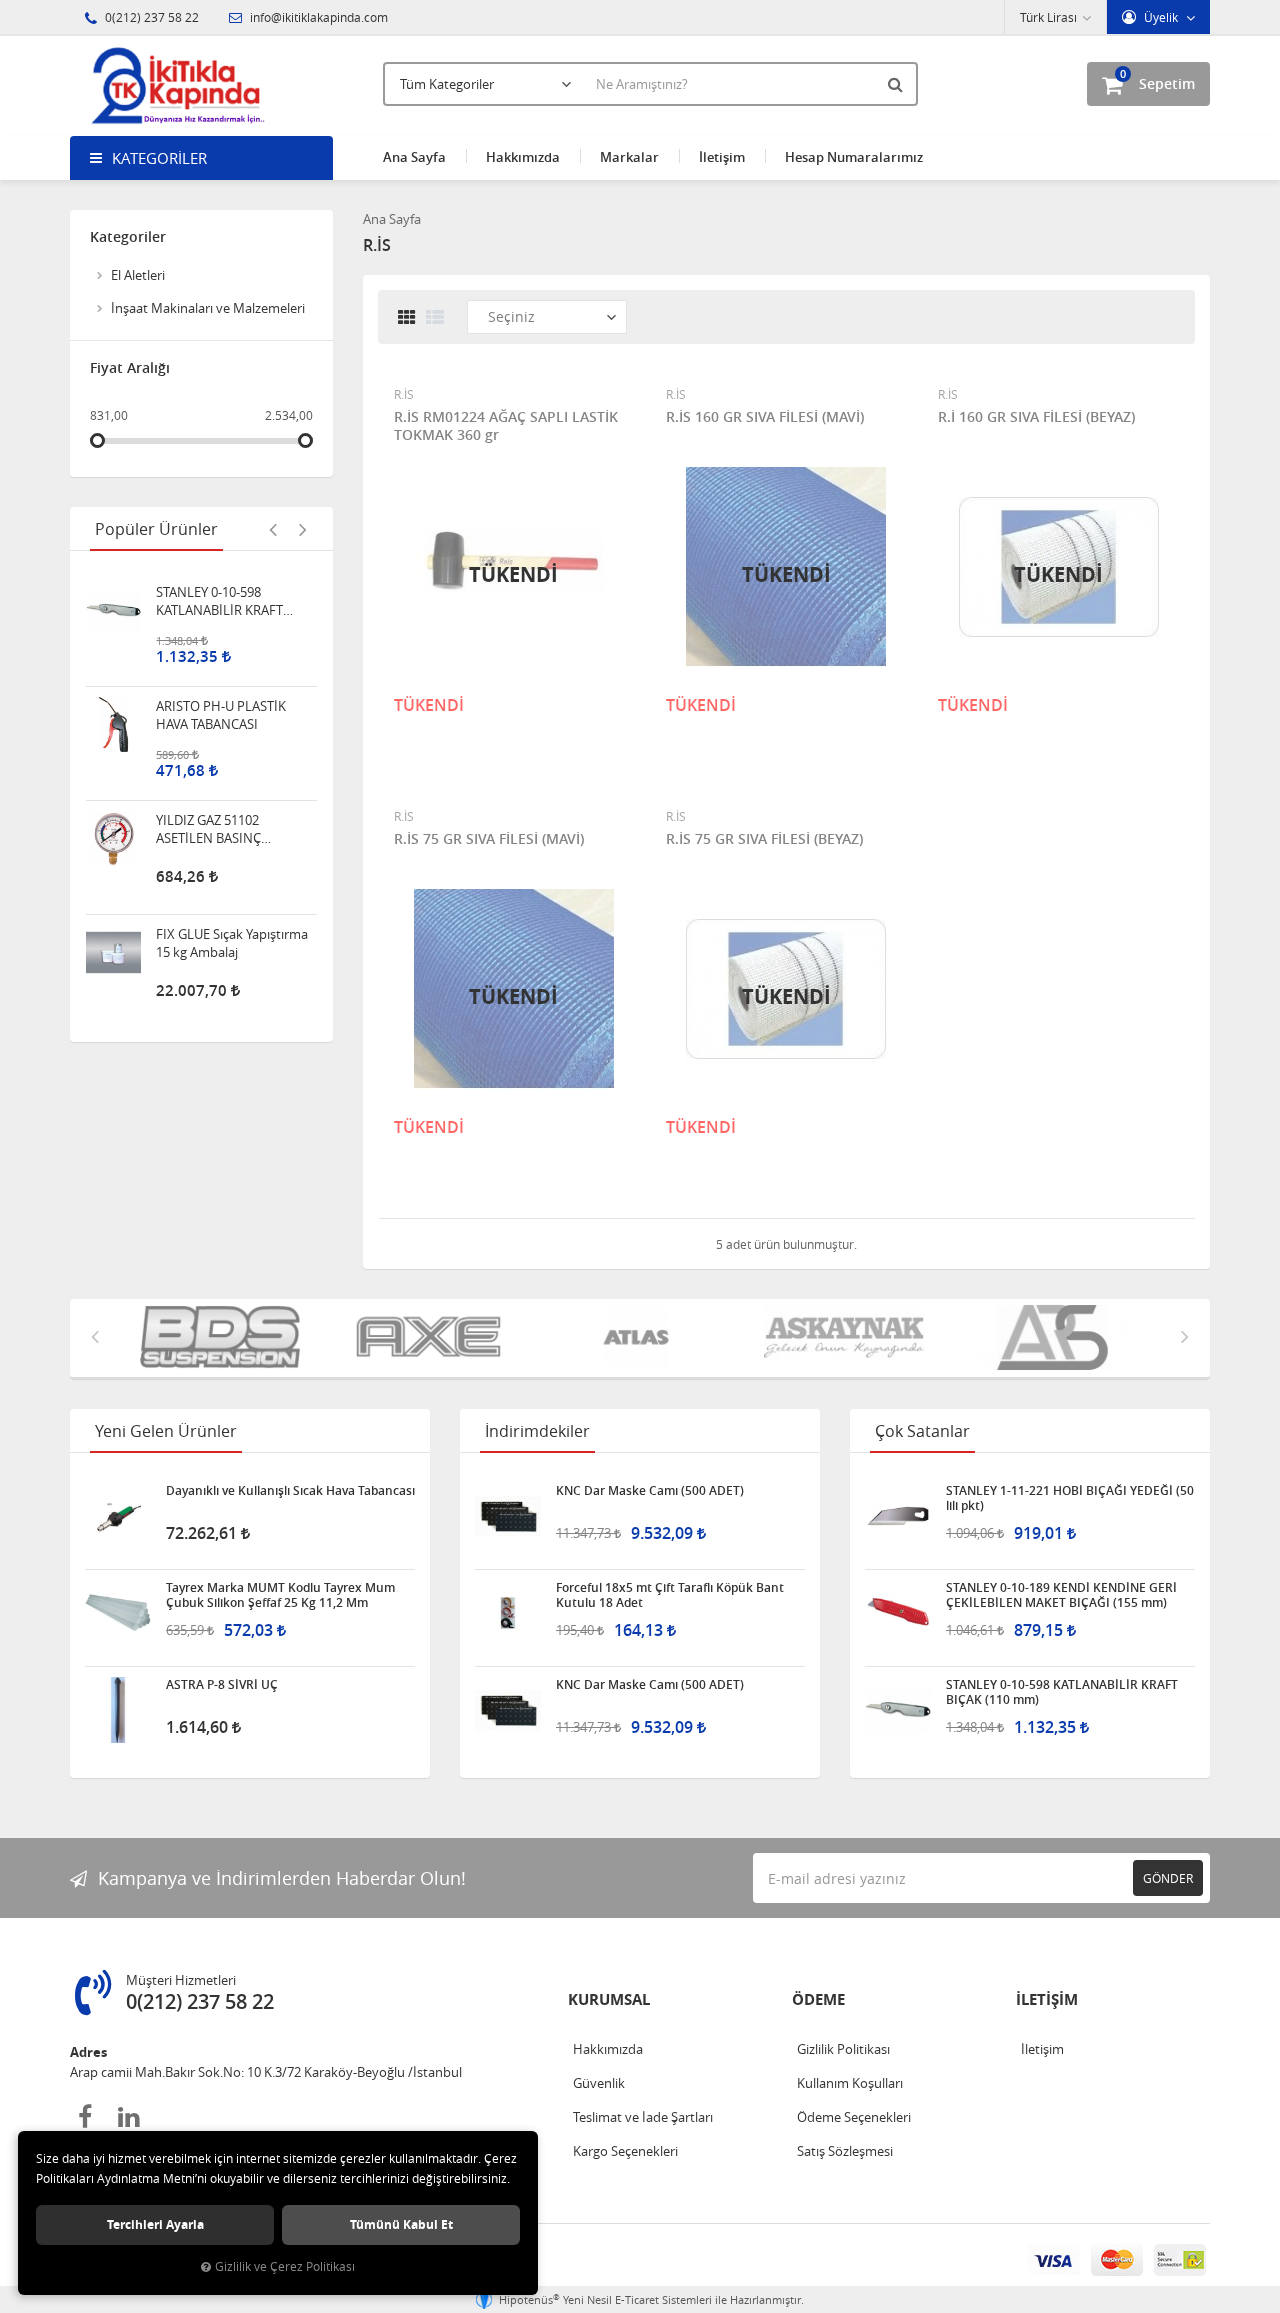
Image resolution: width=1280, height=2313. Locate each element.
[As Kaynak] (848, 1338)
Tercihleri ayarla (155, 2224)
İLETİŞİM (1047, 1999)
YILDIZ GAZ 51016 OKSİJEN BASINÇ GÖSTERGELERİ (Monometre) (233, 962)
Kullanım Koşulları (850, 2083)
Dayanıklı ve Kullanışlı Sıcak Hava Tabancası (290, 1491)
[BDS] (224, 1338)
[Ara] (898, 84)
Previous (273, 529)
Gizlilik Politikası (843, 2049)
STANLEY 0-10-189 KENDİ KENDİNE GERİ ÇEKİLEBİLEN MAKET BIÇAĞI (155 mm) (1061, 1595)
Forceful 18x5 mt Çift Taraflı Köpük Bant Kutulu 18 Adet (670, 1595)
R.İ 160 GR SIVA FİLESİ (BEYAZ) (1036, 417)
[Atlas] (640, 1338)
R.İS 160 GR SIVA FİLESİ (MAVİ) (765, 417)
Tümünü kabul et (401, 2224)
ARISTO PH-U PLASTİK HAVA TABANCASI (221, 620)
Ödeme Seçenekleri (854, 2117)
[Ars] (1056, 1338)
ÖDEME (818, 1999)
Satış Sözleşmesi (845, 2151)
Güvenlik (599, 2083)
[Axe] (432, 1338)
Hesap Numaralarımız (854, 157)
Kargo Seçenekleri (625, 2151)
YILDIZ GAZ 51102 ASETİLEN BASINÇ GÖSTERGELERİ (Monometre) (208, 734)
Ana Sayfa (414, 157)
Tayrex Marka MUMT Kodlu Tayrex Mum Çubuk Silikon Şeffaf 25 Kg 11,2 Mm (280, 1595)
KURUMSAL (609, 1999)
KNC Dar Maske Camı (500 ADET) (650, 1491)
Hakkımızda (523, 157)
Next (303, 529)
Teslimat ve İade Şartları (643, 2117)
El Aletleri (138, 275)
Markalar (629, 157)
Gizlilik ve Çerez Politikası (285, 2266)
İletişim (722, 157)
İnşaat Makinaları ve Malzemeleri (208, 308)
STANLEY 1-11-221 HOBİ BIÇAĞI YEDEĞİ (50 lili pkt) (1070, 1498)
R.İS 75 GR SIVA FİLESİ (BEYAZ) (764, 839)
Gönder (1168, 1878)
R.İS (404, 394)
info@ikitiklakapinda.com (317, 17)
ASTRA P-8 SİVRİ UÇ (222, 1685)
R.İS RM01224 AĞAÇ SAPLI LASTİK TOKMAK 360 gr (506, 426)
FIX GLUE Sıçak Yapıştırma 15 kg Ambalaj (232, 848)
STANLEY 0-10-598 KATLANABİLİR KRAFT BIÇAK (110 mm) (1062, 1692)
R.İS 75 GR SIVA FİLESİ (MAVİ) (489, 839)
